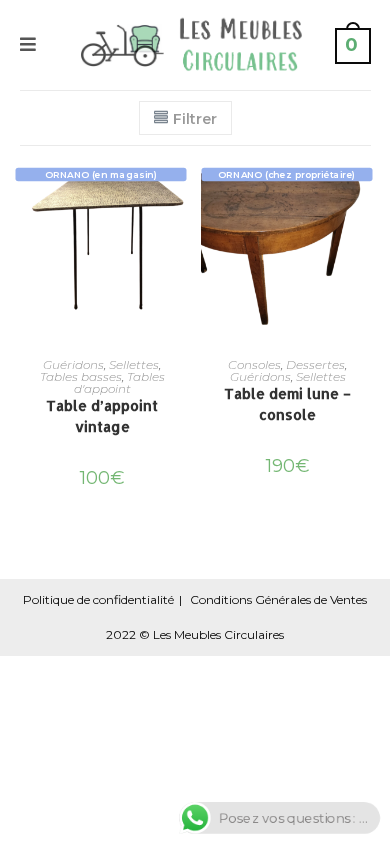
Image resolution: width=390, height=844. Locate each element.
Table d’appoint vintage (102, 416)
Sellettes (134, 364)
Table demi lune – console (287, 404)
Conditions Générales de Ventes (278, 599)
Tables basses (81, 376)
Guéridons (73, 364)
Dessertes (315, 364)
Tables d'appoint (119, 382)
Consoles (254, 364)
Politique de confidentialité (98, 599)
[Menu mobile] (29, 45)
